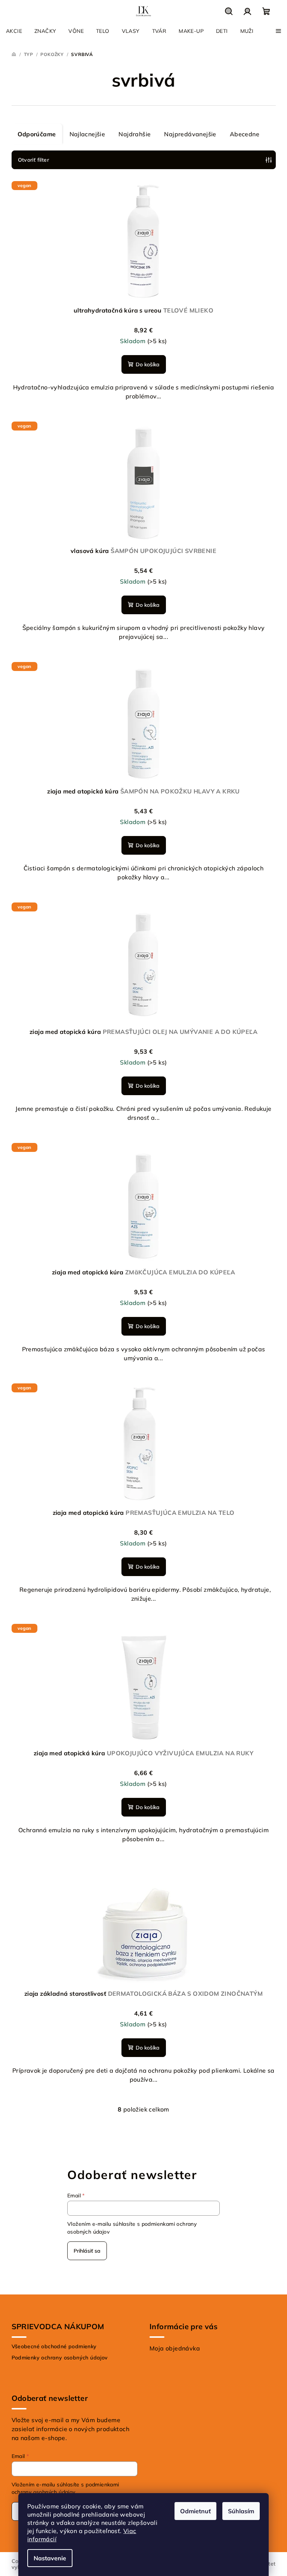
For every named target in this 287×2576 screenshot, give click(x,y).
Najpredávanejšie (190, 134)
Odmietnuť (195, 2511)
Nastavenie (50, 2558)
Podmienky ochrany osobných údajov (60, 2358)
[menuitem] (14, 31)
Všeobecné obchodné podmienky (54, 2346)
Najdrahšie (135, 134)
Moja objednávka (175, 2348)
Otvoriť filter (34, 160)
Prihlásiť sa (87, 2251)
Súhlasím (241, 2511)
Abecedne (245, 134)
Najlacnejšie (87, 134)
